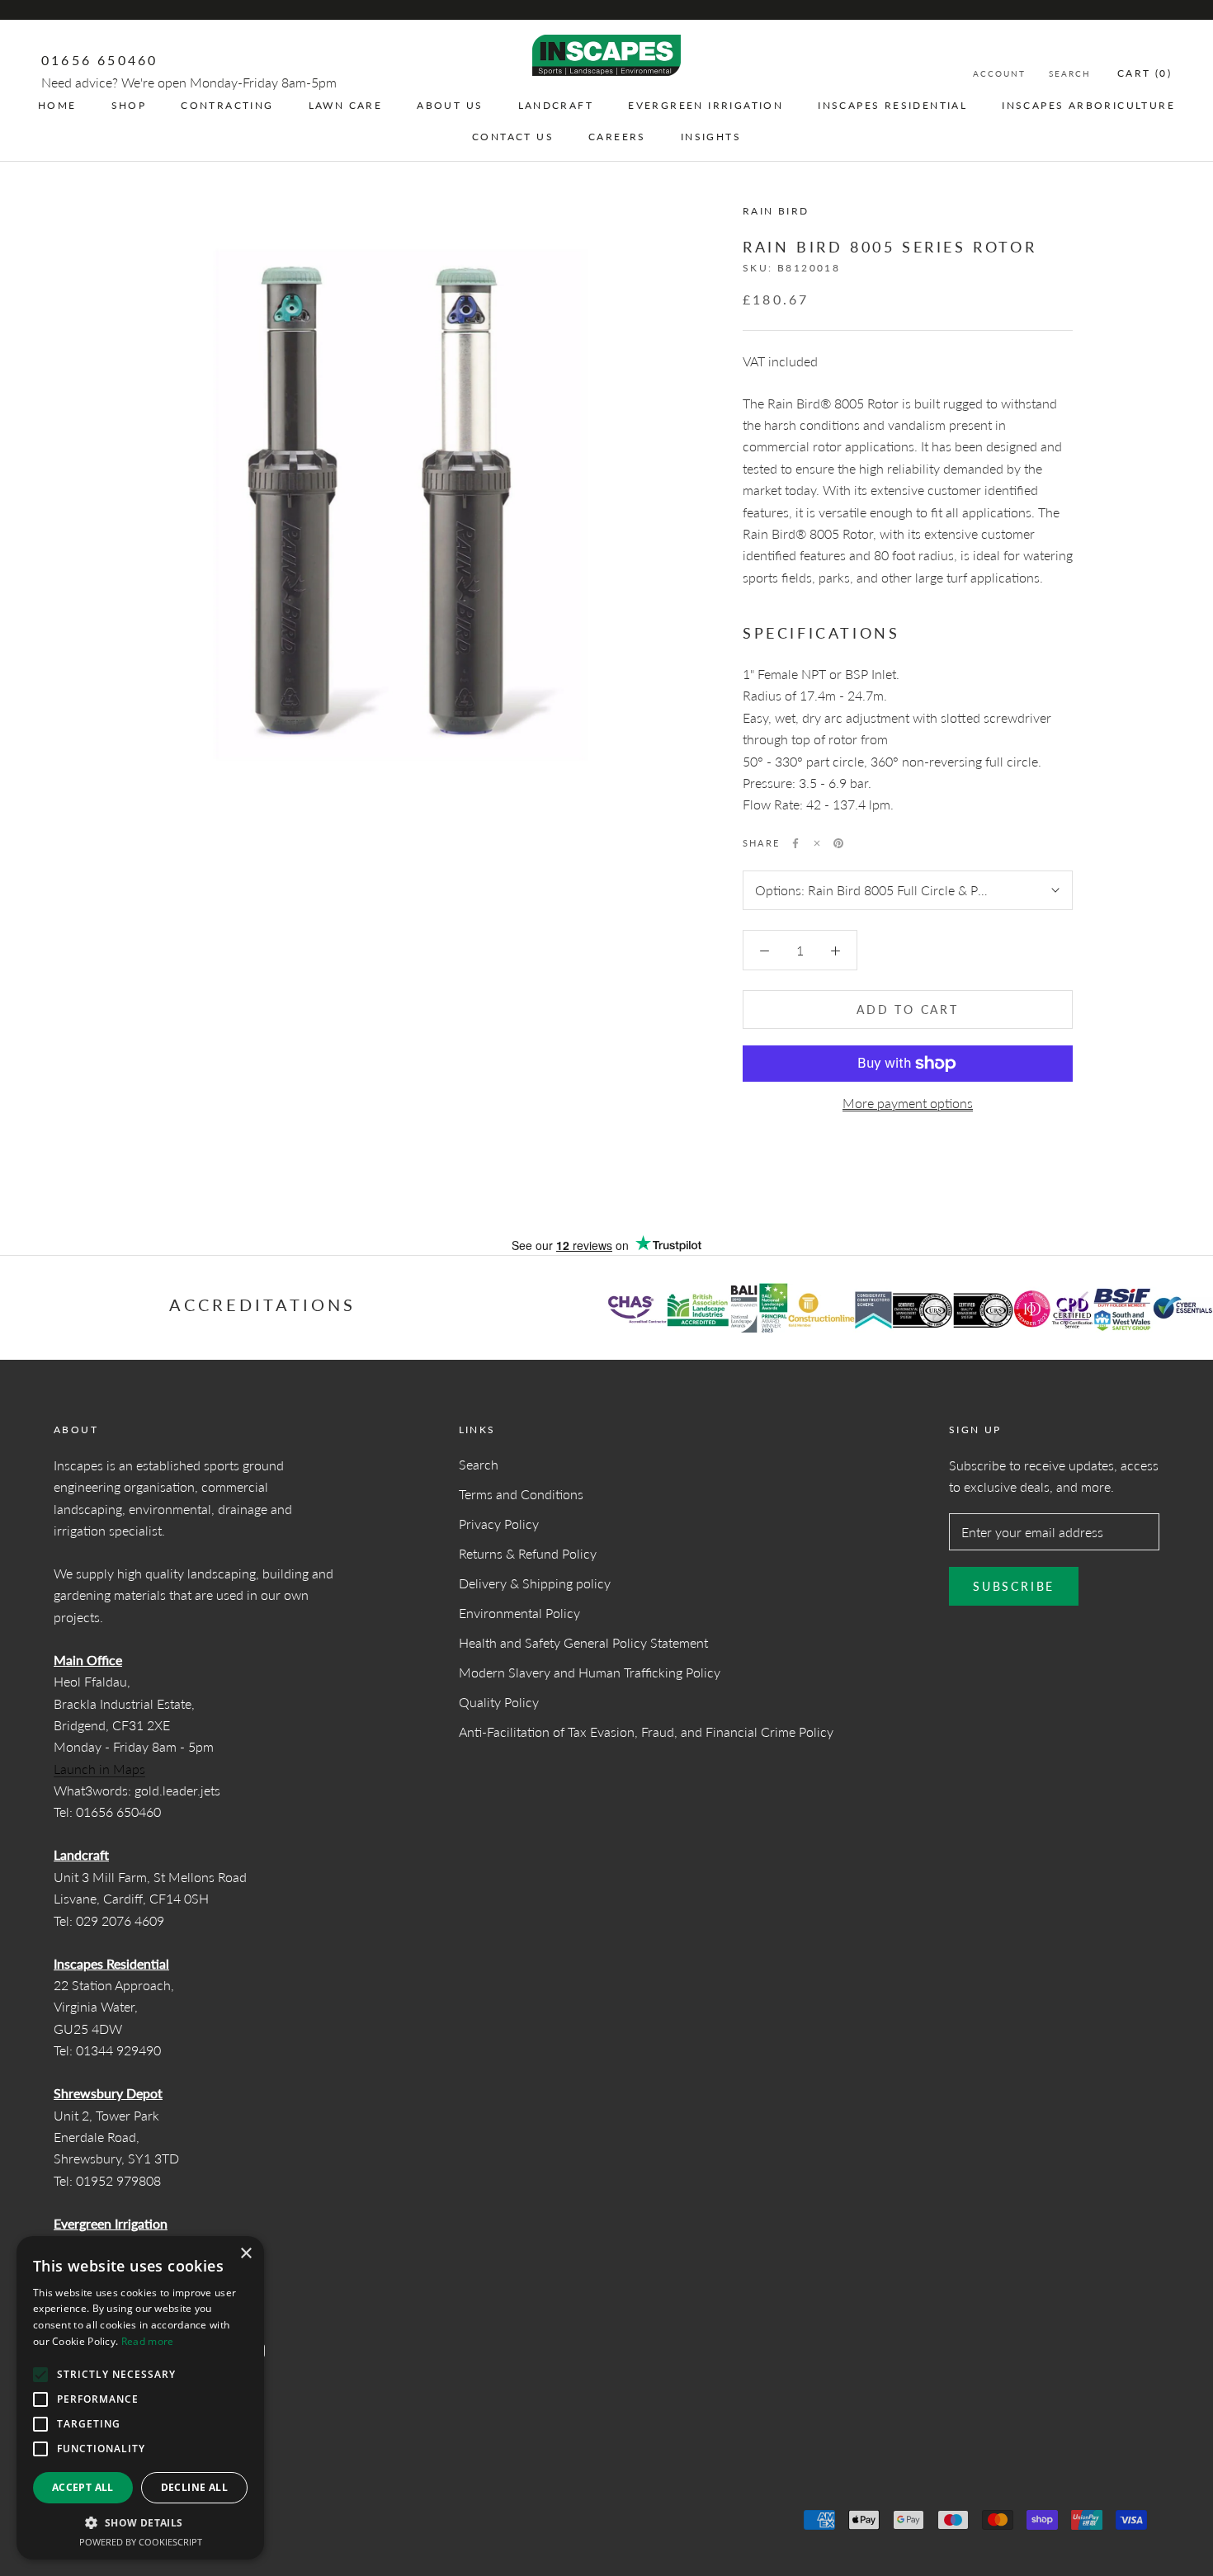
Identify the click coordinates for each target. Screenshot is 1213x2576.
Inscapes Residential (892, 105)
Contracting (227, 105)
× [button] (245, 2254)
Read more (148, 2341)
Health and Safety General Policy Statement (583, 1642)
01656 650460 (99, 60)
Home (57, 105)
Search (1070, 73)
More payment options (908, 1103)
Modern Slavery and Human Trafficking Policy (590, 1672)
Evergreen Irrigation (706, 105)
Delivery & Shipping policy (535, 1583)
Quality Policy (499, 1702)
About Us (450, 105)
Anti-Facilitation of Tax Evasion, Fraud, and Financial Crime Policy (646, 1731)
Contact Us (513, 137)
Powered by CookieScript (141, 2542)
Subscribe (1014, 1586)
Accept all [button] (83, 2487)
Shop (129, 105)
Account (999, 73)
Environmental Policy (519, 1613)
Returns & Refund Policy (528, 1553)
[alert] (140, 2398)
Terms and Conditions (521, 1494)
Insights (711, 137)
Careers (617, 137)
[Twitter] (817, 843)
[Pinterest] (838, 843)
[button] (140, 2523)
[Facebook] (795, 843)
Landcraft (556, 105)
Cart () (1145, 73)
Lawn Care (346, 105)
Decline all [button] (194, 2487)
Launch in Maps (99, 1769)
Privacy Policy (499, 1524)
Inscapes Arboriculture (1088, 105)
